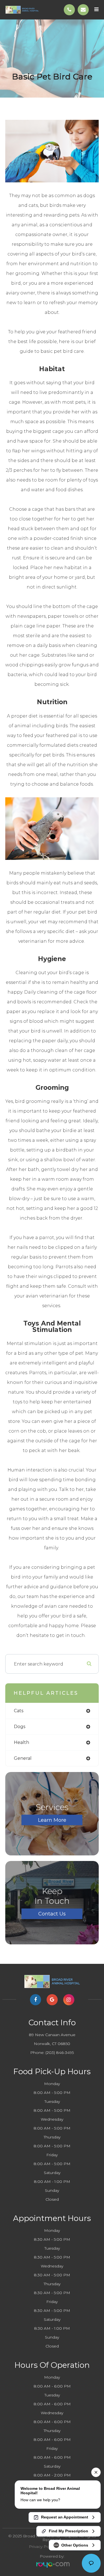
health (21, 1742)
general (23, 1758)
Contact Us (52, 1914)
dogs (20, 1727)
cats (19, 1711)
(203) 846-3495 (60, 2053)
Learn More (52, 1820)
